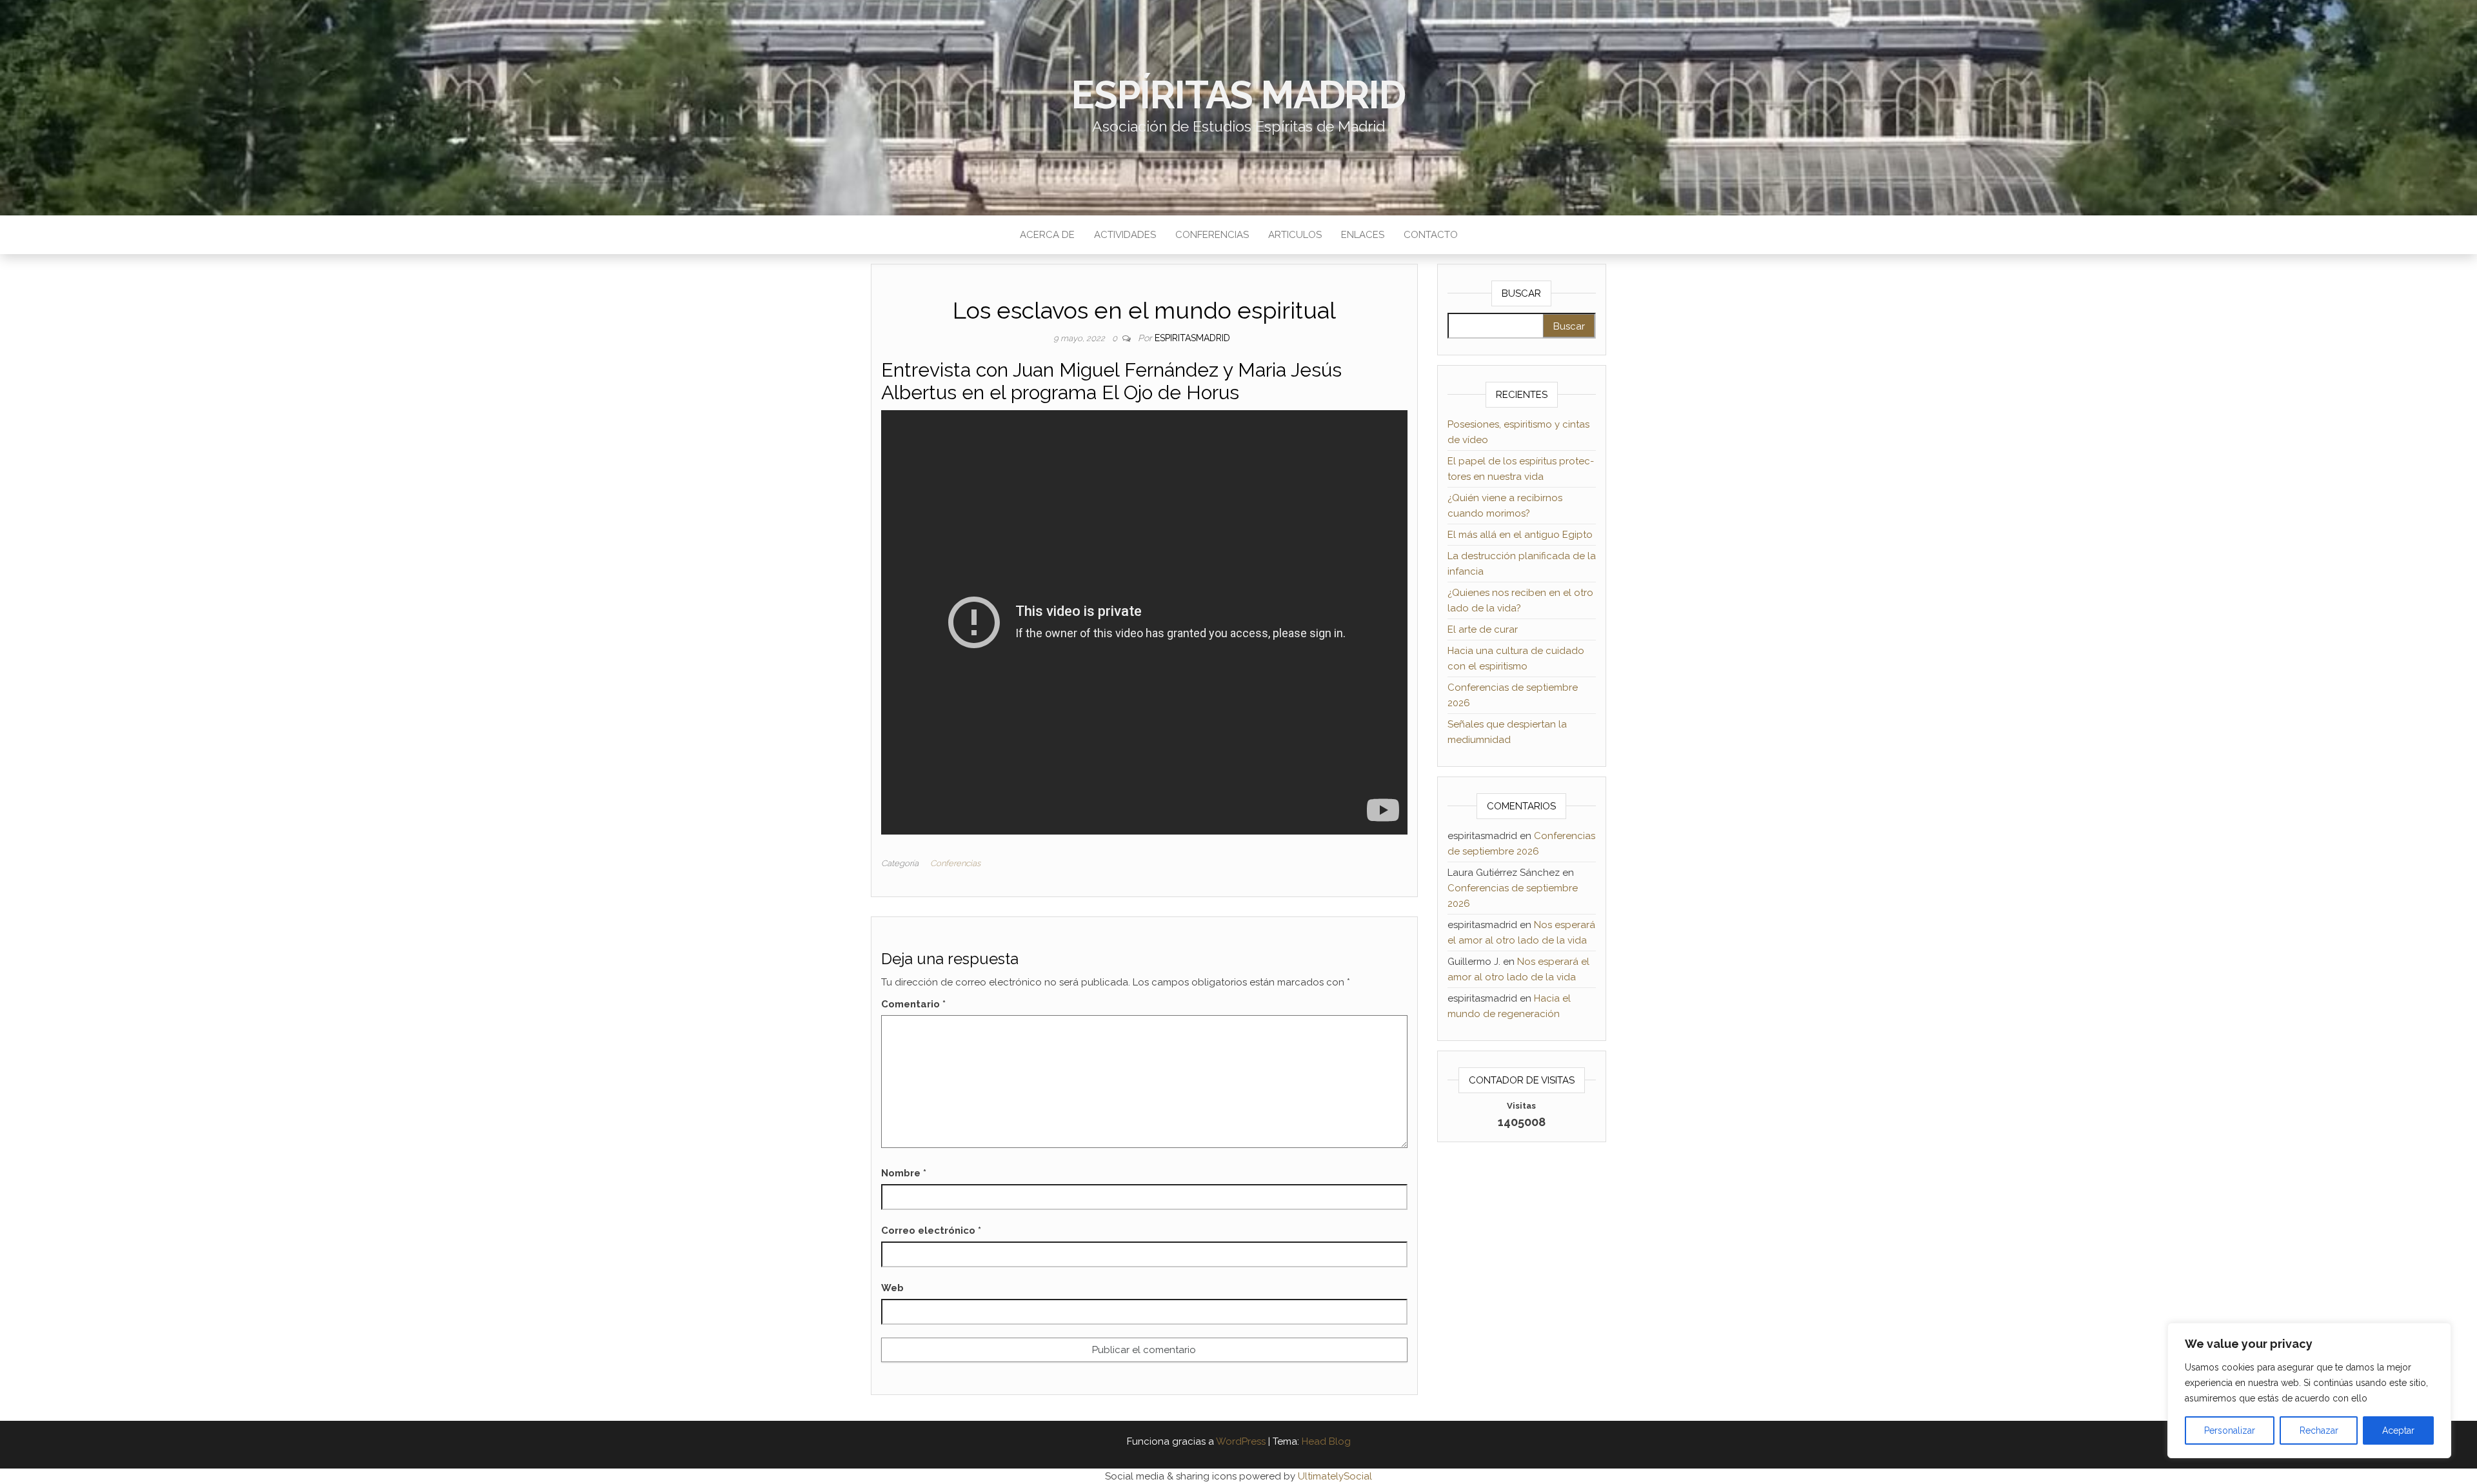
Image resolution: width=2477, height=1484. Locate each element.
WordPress (1241, 1441)
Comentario (913, 1004)
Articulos (1295, 235)
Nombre (904, 1173)
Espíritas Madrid (1238, 95)
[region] (2309, 1390)
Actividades (1125, 235)
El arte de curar (1483, 629)
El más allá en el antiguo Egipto (1520, 535)
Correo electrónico (931, 1231)
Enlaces (1363, 235)
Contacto (1431, 235)
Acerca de (1047, 235)
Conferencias (1212, 235)
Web (892, 1288)
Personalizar (2230, 1430)
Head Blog (1326, 1441)
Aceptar (2398, 1430)
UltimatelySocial (1335, 1476)
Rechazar (2319, 1430)
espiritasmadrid (1192, 338)
